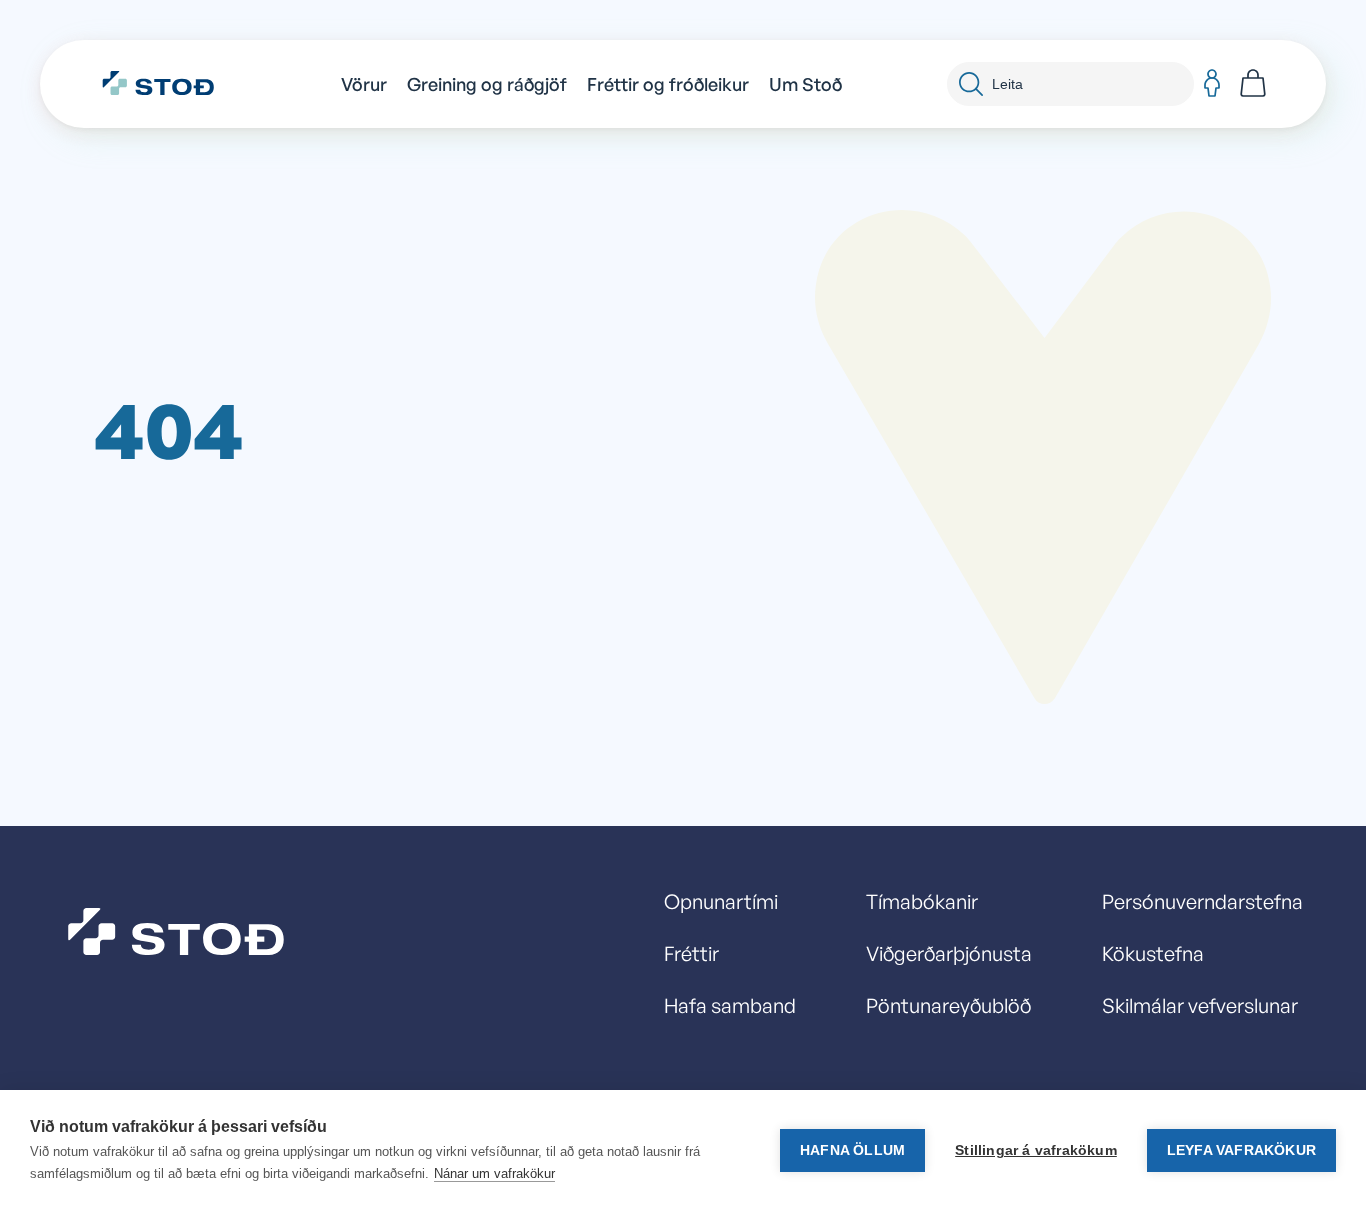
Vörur (364, 84)
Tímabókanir (922, 901)
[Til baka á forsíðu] (168, 84)
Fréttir (691, 953)
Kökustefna (1153, 953)
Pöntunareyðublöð (948, 1005)
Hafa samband (730, 1005)
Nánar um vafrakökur (494, 1173)
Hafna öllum (852, 1150)
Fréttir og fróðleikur (668, 84)
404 (169, 428)
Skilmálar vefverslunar (1200, 1005)
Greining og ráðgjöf (487, 84)
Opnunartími (721, 901)
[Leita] (971, 84)
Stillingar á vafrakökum (1036, 1150)
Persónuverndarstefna (1202, 901)
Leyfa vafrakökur (1241, 1150)
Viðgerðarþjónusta (949, 953)
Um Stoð (805, 84)
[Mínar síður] (1212, 84)
